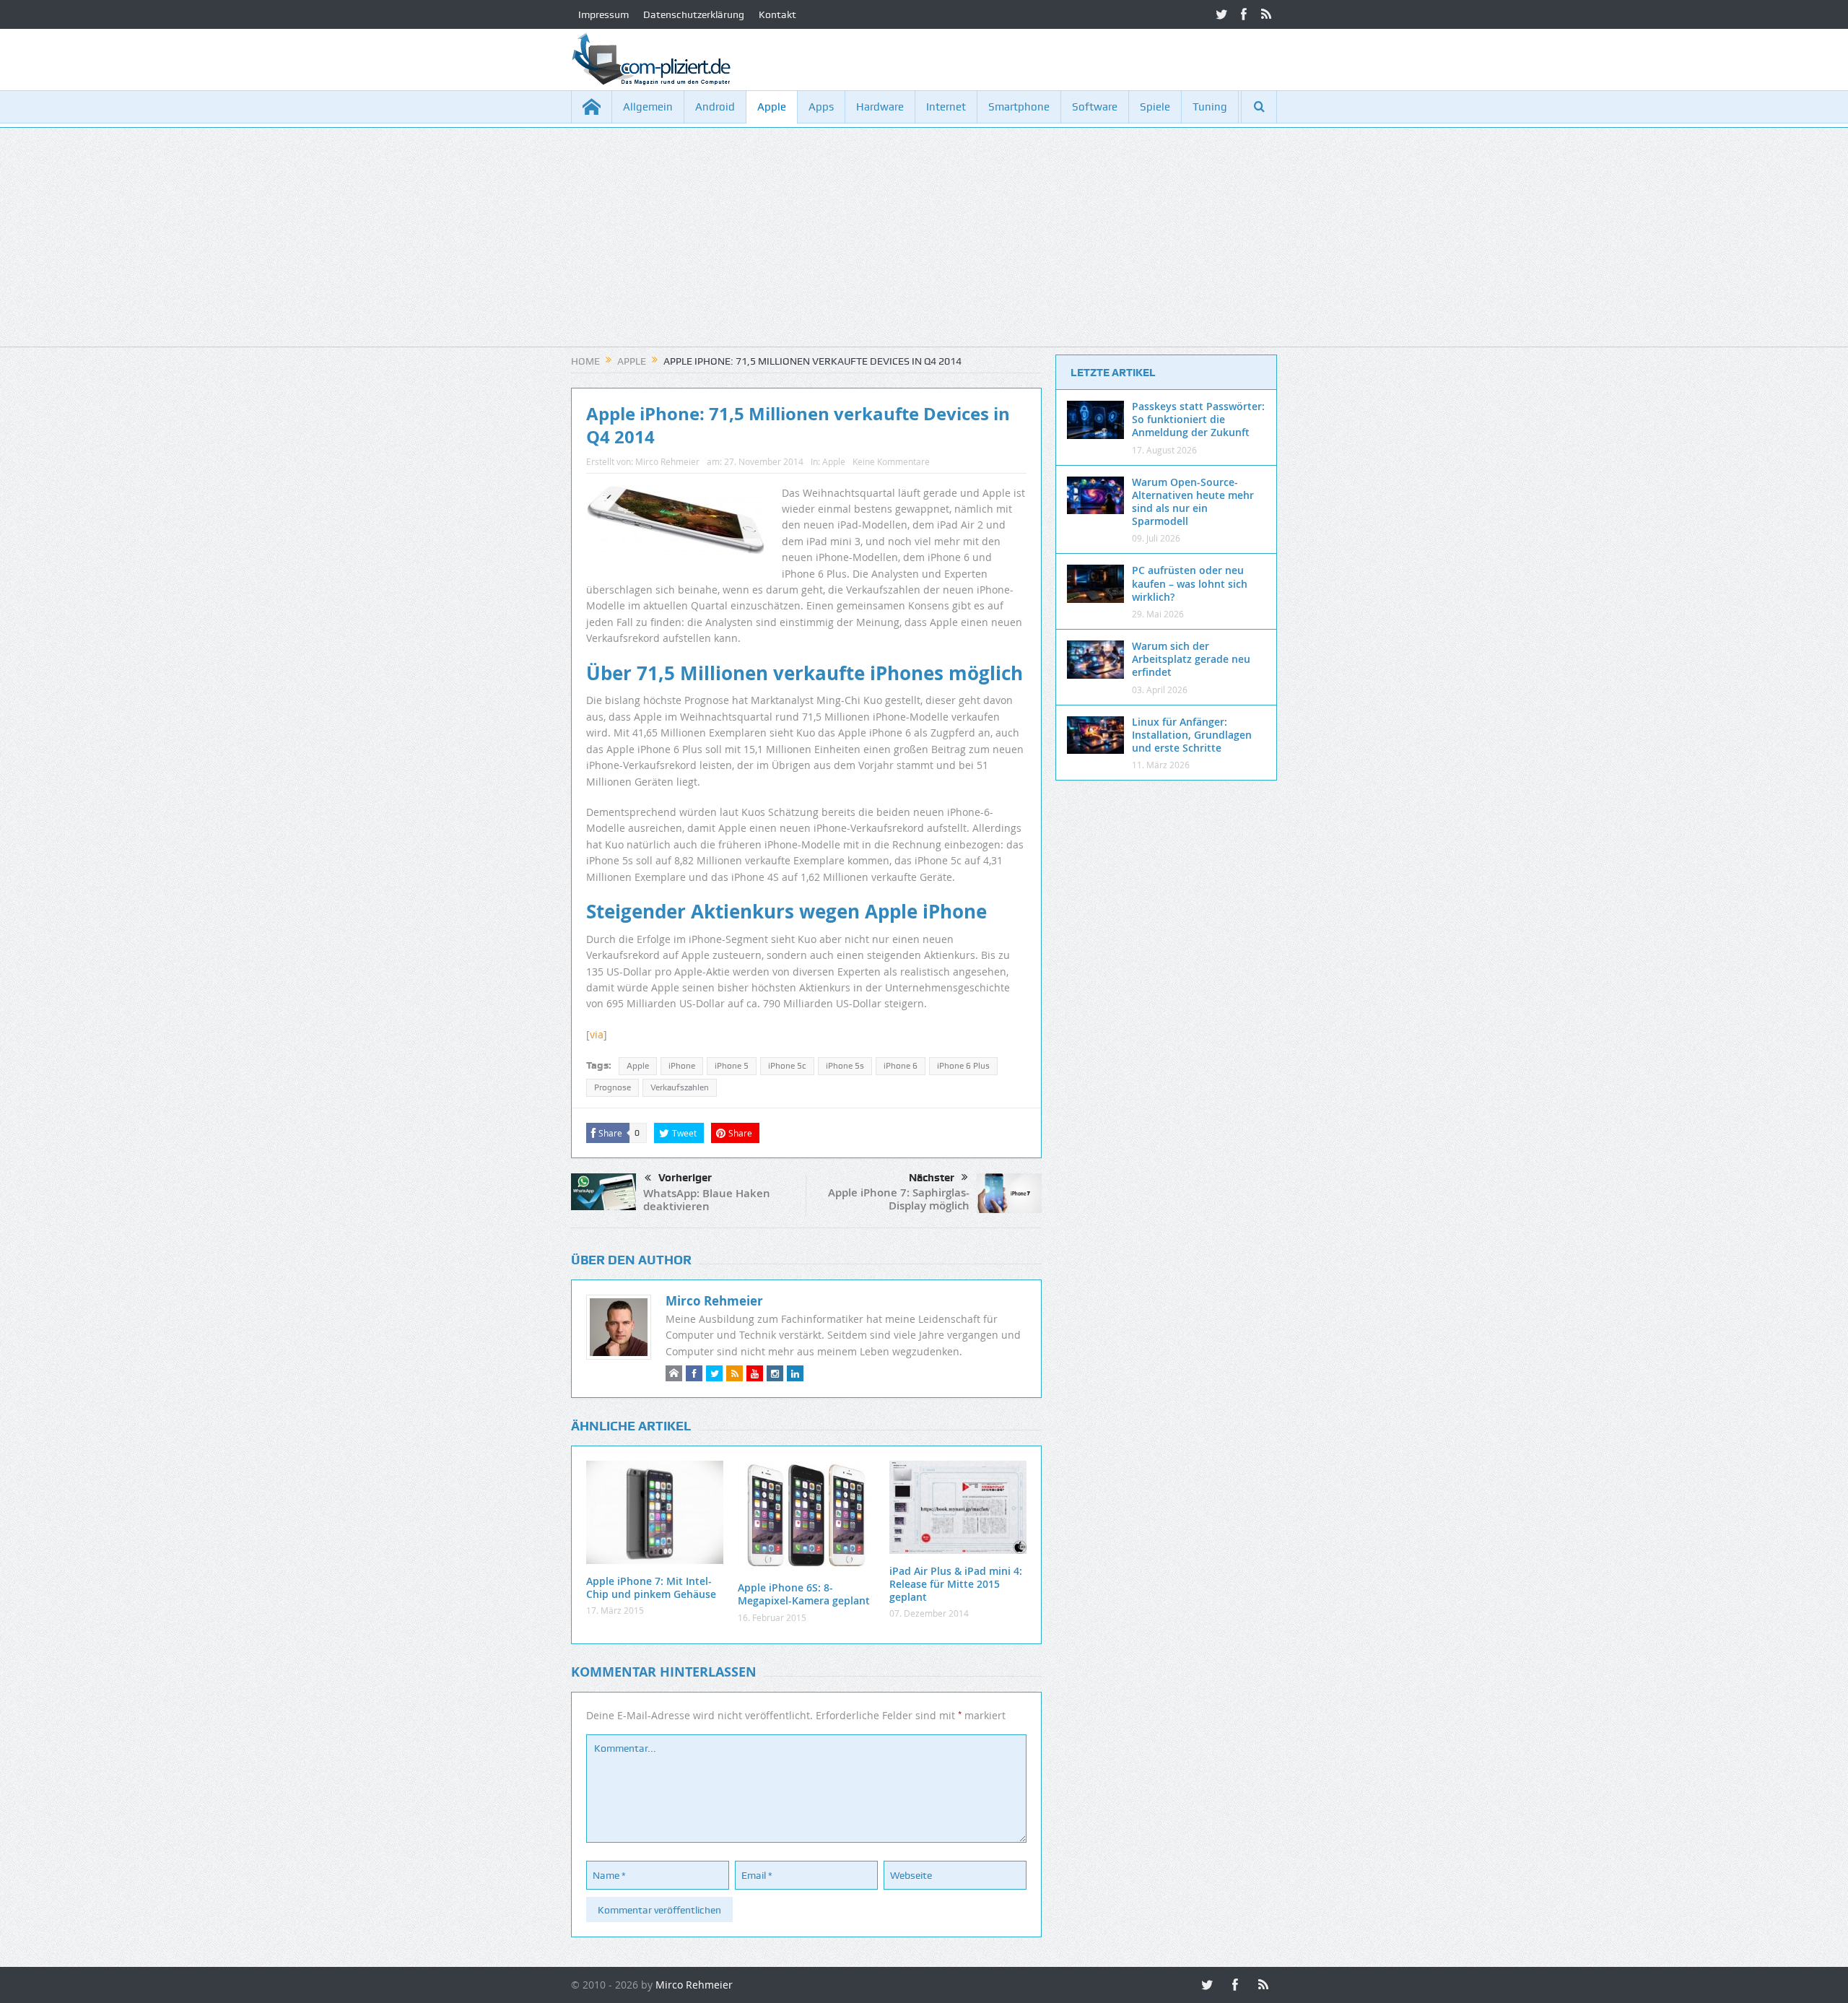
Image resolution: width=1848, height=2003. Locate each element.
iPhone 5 (732, 1066)
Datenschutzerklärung (694, 14)
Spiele (1155, 107)
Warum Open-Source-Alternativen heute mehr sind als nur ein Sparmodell (1193, 502)
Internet (946, 107)
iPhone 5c (787, 1066)
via (597, 1034)
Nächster (932, 1178)
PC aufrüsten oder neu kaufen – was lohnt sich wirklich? (1190, 583)
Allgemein (648, 107)
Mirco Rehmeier (667, 461)
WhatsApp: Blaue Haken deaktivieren (707, 1200)
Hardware (880, 107)
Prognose (613, 1087)
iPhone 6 (901, 1066)
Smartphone (1019, 107)
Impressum (603, 14)
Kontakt (777, 14)
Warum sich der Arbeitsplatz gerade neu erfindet (1191, 659)
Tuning (1210, 107)
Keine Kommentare (891, 461)
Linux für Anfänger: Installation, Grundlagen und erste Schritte (1192, 735)
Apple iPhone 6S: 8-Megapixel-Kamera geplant (804, 1594)
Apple (772, 107)
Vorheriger (685, 1178)
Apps (821, 107)
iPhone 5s (845, 1066)
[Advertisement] (924, 246)
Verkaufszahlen (680, 1087)
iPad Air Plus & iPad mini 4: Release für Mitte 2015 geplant (956, 1584)
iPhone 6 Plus (963, 1066)
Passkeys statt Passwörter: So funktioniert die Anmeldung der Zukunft (1198, 419)
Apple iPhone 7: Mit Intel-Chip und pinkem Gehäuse (651, 1587)
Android (715, 107)
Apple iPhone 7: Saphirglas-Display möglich (899, 1199)
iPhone (682, 1066)
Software (1095, 107)
